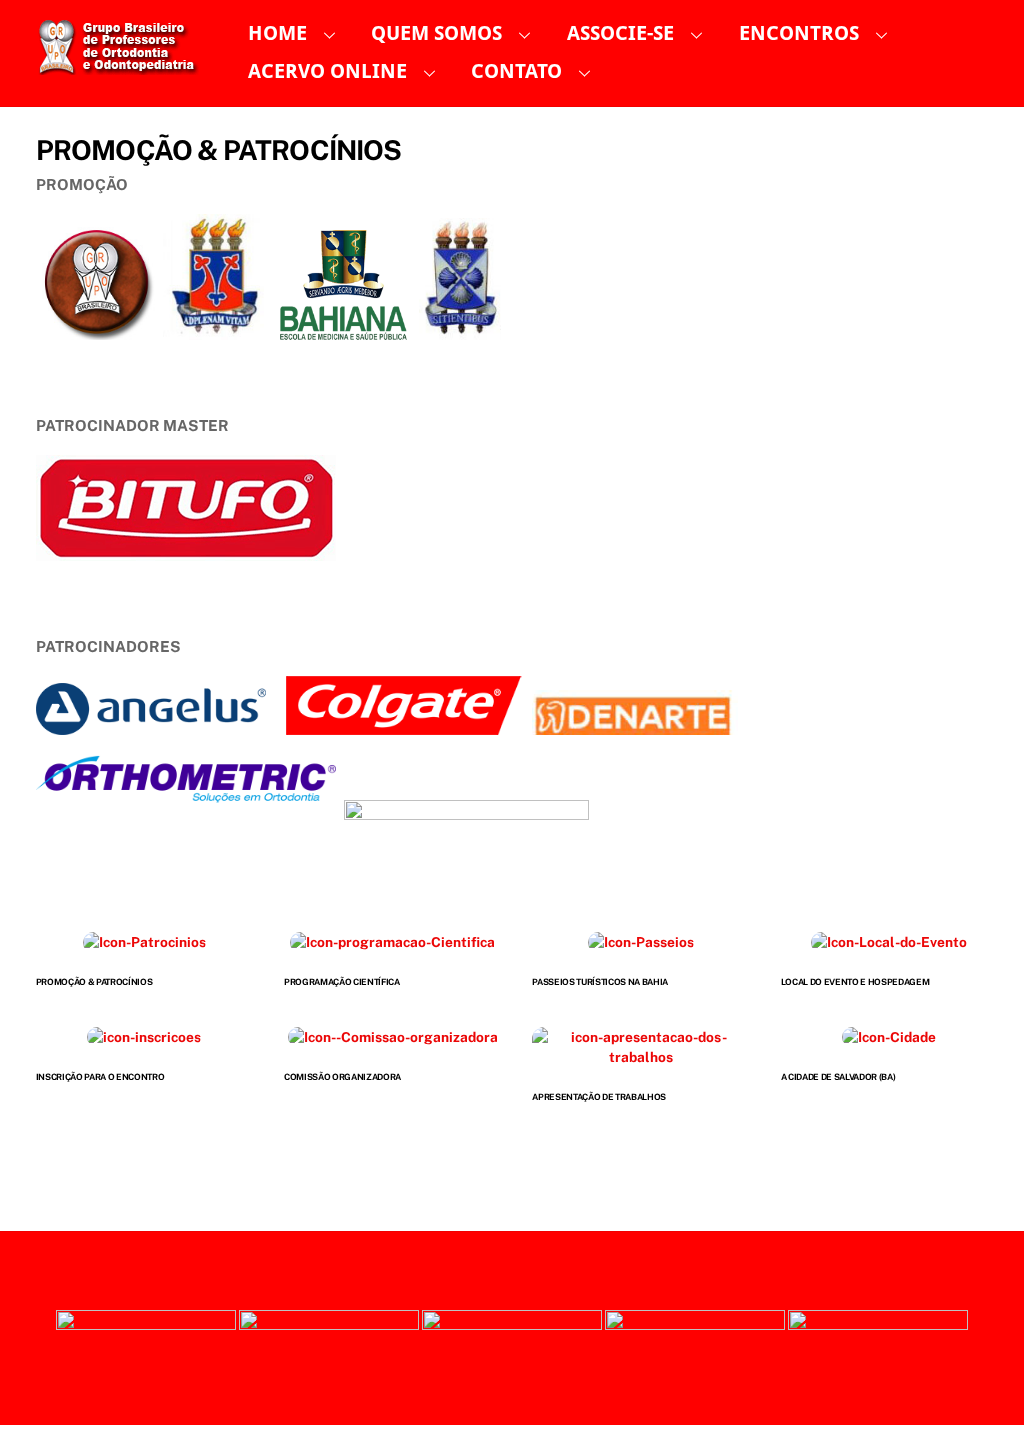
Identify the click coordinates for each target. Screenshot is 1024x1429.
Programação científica (342, 982)
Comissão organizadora (342, 1077)
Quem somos (436, 33)
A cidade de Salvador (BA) (838, 1077)
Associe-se (620, 33)
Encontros (799, 33)
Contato (516, 71)
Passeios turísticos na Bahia (600, 982)
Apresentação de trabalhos (599, 1097)
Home (277, 33)
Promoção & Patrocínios (94, 982)
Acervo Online (327, 71)
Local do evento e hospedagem (855, 982)
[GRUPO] (124, 66)
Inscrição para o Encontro (100, 1077)
